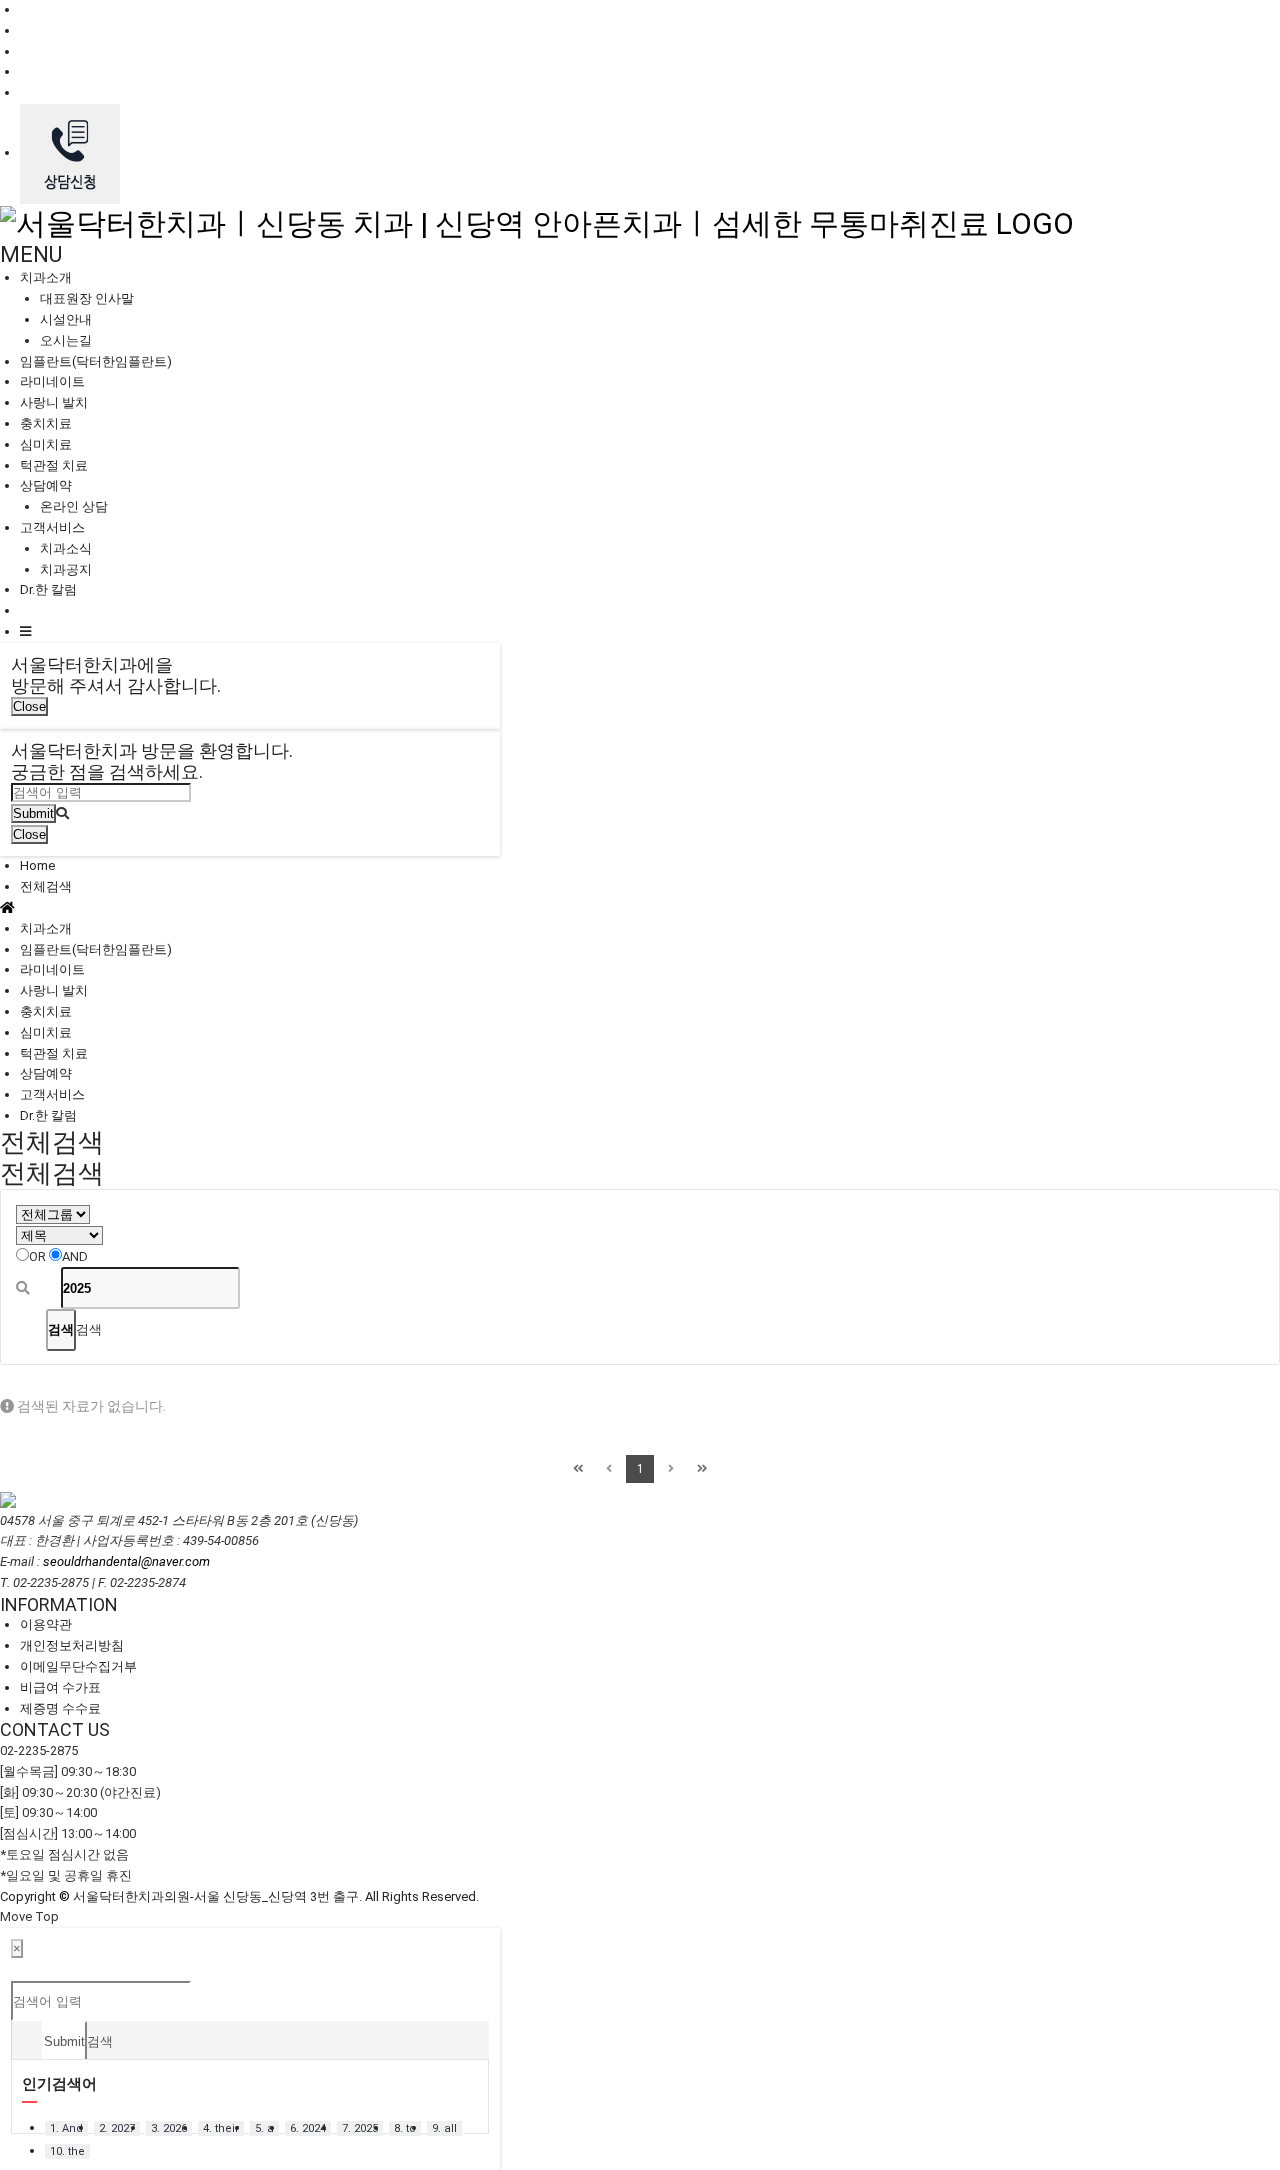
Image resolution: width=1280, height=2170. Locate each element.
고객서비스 (52, 527)
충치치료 (46, 423)
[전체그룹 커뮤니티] (53, 1214)
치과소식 (66, 548)
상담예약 (46, 485)
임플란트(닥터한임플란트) (96, 361)
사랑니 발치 (54, 402)
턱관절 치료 (54, 465)
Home (37, 865)
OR (37, 1256)
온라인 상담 (74, 506)
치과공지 (66, 569)
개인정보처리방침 (72, 1645)
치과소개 (46, 277)
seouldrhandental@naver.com (126, 1561)
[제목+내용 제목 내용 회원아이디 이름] (59, 1235)
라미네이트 (52, 381)
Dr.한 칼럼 (48, 589)
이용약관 (46, 1624)
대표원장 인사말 (87, 298)
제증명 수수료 (60, 1708)
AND (75, 1256)
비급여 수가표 (60, 1687)
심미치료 (46, 444)
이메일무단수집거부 (78, 1666)
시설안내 (66, 319)
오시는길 (66, 340)
